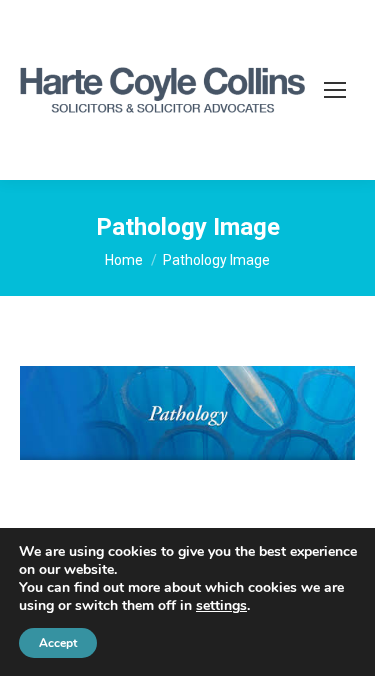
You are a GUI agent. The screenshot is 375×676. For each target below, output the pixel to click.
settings (221, 606)
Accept (58, 643)
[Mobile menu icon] (335, 90)
